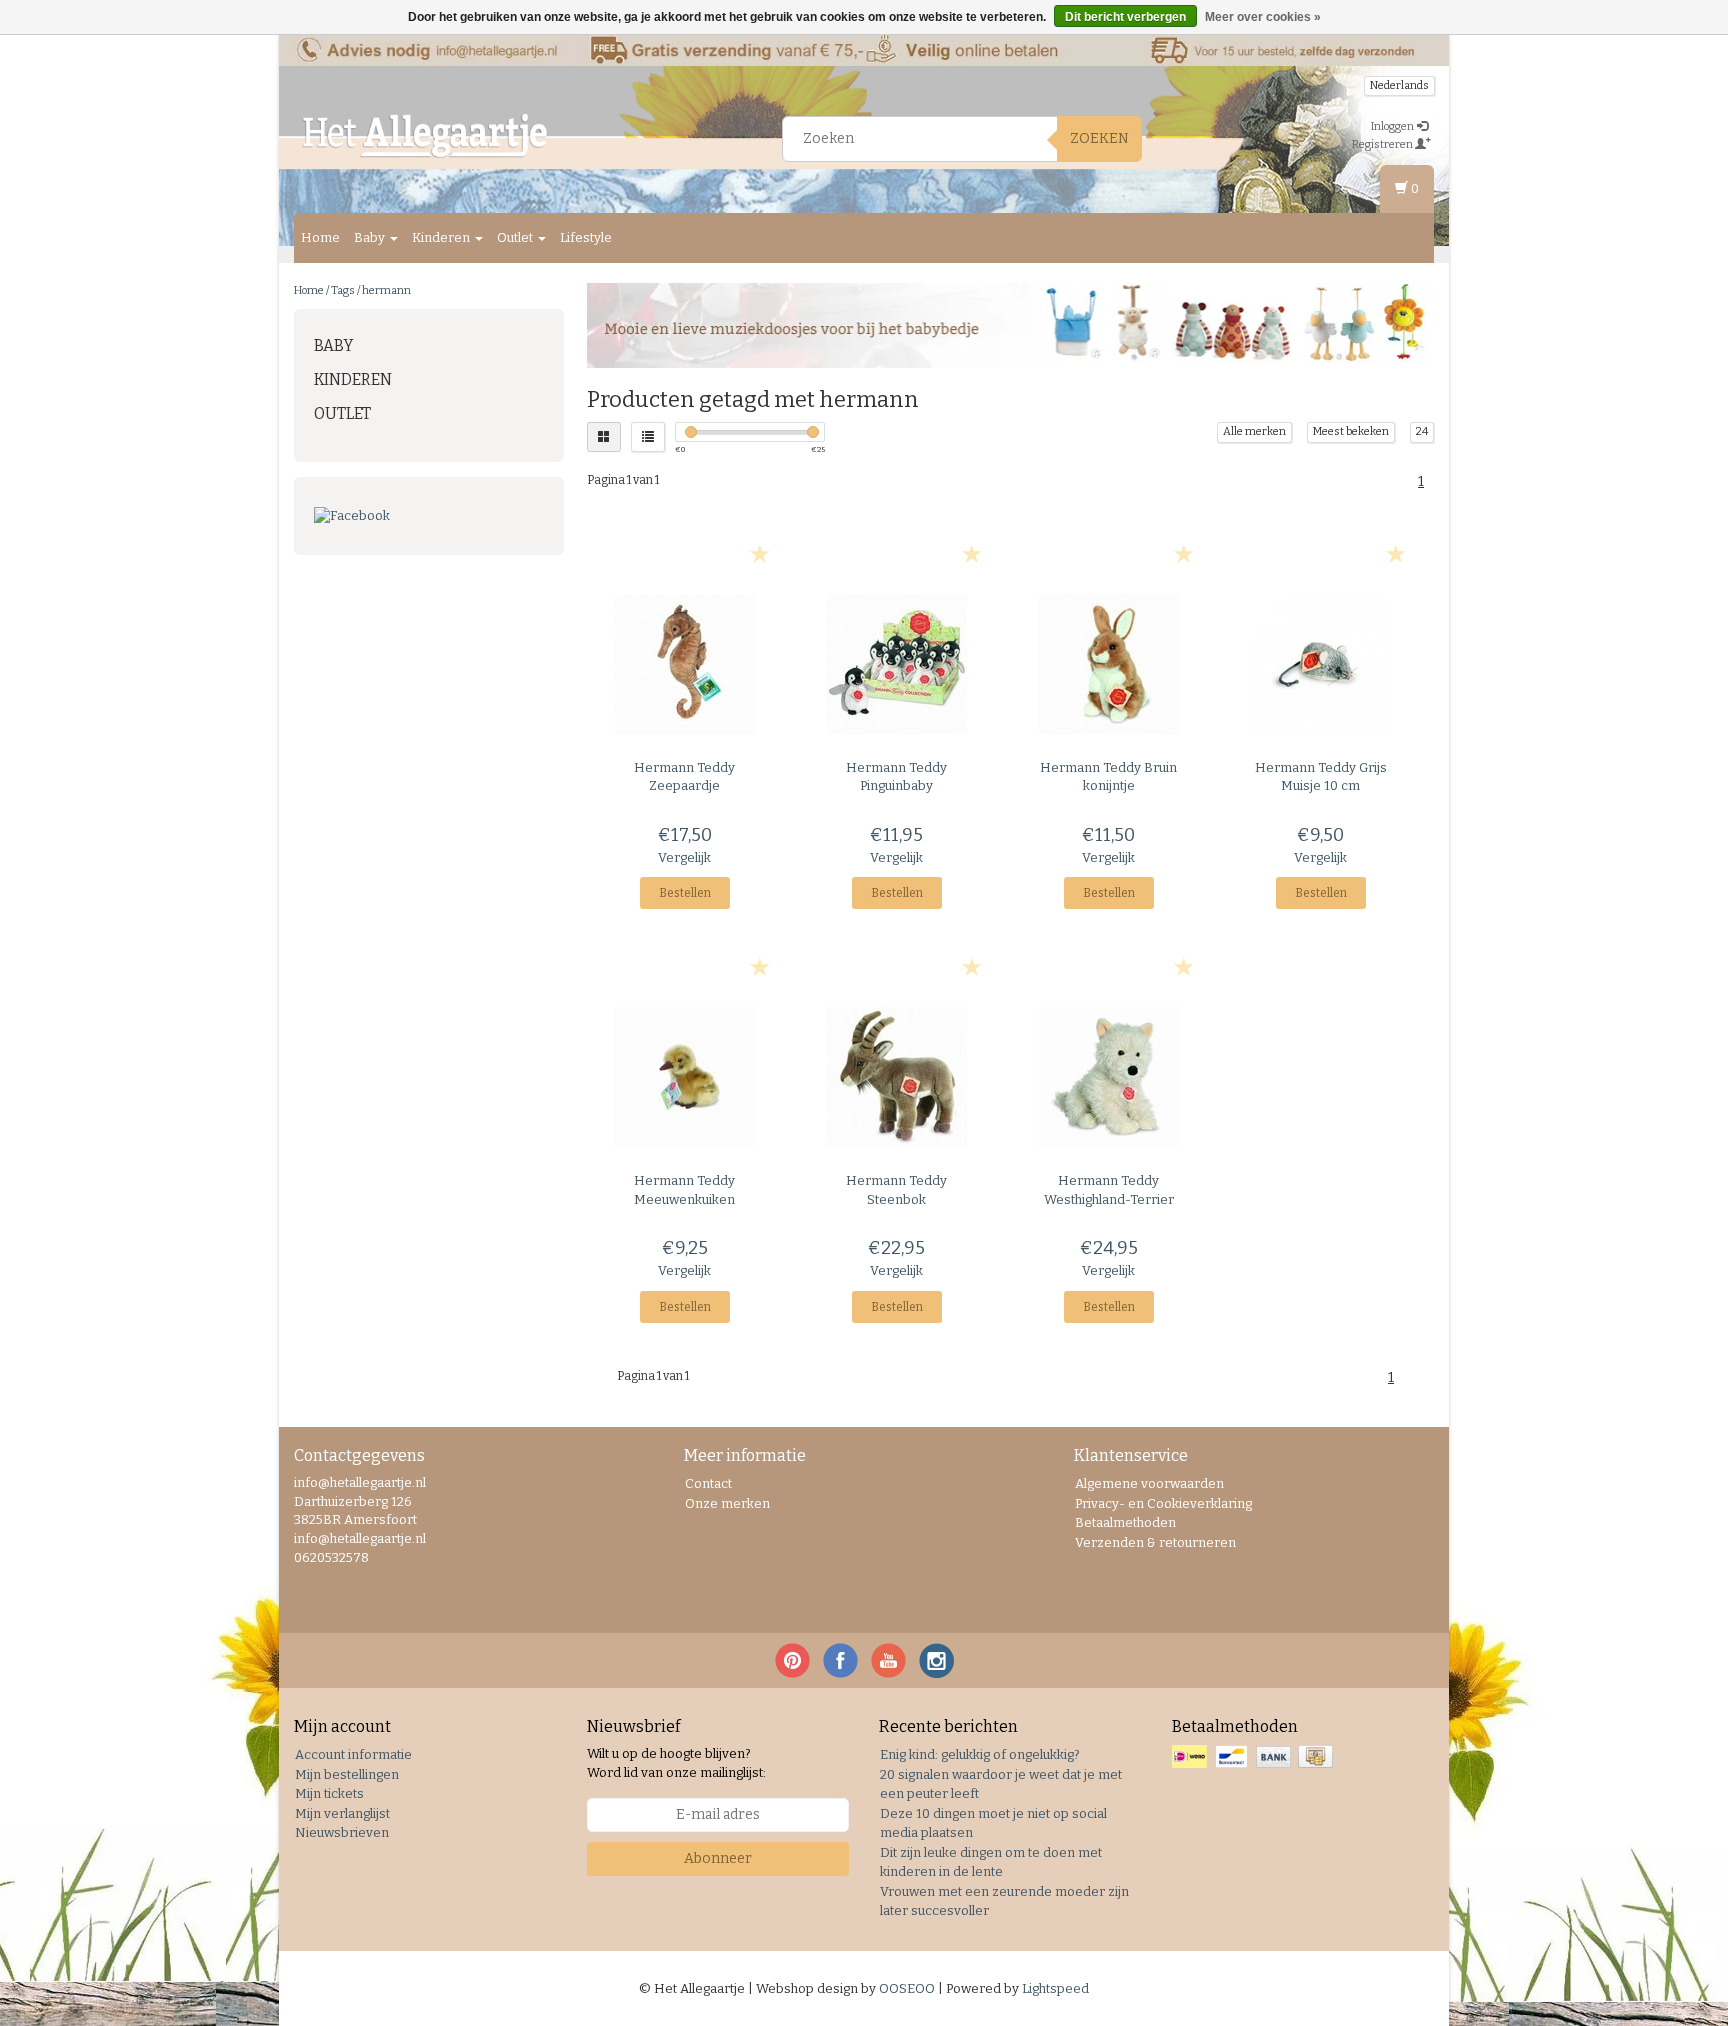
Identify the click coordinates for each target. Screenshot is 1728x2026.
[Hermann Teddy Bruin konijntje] (1108, 664)
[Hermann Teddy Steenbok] (896, 1077)
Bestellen (685, 893)
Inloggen (1393, 126)
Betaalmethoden (1125, 1522)
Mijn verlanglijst (342, 1813)
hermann (386, 290)
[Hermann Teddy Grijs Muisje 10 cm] (1320, 664)
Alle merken (1254, 431)
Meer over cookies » (1263, 17)
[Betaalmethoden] (1254, 1757)
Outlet (516, 237)
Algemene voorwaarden (1149, 1483)
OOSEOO (907, 1988)
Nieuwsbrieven (342, 1832)
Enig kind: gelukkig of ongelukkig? (980, 1754)
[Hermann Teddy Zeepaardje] (685, 664)
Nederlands (1399, 85)
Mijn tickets (329, 1793)
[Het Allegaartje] (425, 136)
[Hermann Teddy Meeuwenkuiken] (685, 1077)
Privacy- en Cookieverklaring (1163, 1503)
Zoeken (1099, 138)
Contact (708, 1483)
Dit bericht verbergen (1125, 17)
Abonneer (718, 1858)
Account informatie (353, 1754)
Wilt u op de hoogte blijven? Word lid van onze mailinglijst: (676, 1763)
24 (1422, 431)
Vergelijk (684, 857)
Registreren (1383, 144)
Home (320, 237)
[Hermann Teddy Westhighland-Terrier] (1108, 1077)
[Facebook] (429, 516)
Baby (371, 237)
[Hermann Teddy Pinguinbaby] (896, 664)
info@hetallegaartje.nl (360, 1538)
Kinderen (442, 237)
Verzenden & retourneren (1155, 1542)
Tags (343, 290)
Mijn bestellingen (347, 1774)
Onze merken (727, 1503)
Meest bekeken (1351, 431)
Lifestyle (586, 237)
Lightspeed (1055, 1988)
